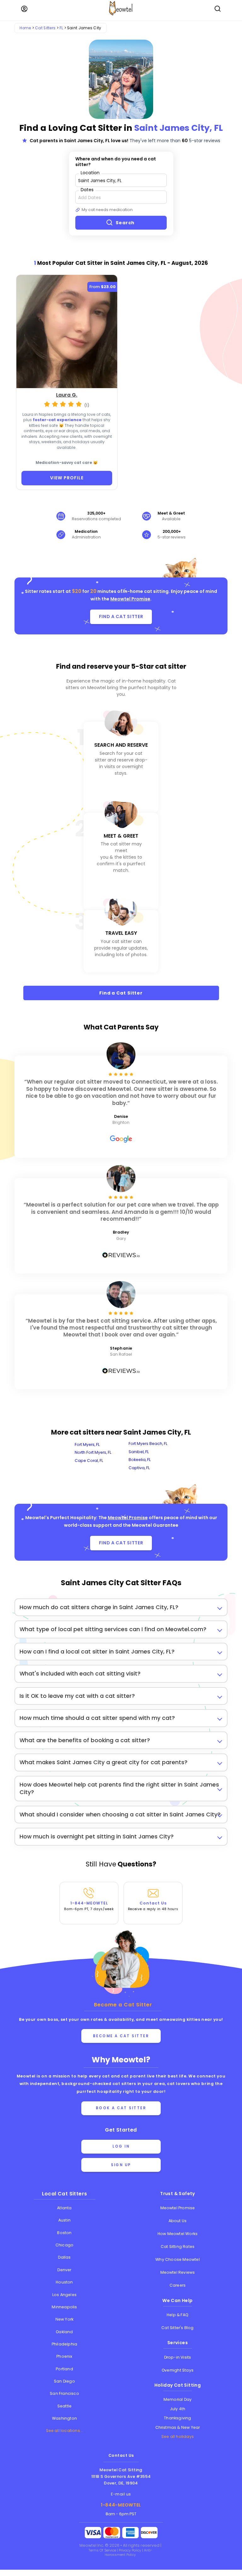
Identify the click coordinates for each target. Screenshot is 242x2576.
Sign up (121, 2165)
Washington (64, 2418)
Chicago (64, 2245)
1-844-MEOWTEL (89, 1906)
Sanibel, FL (139, 1452)
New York (65, 2319)
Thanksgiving (177, 2418)
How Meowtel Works (178, 2234)
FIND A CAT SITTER (121, 616)
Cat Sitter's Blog (177, 2328)
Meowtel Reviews (178, 2272)
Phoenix (64, 2356)
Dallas (64, 2257)
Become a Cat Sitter (121, 2036)
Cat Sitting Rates (178, 2247)
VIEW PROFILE (67, 478)
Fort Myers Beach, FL (148, 1444)
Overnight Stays (178, 2370)
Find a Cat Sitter (121, 993)
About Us (178, 2221)
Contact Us (153, 1906)
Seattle (64, 2406)
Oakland (64, 2332)
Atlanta (64, 2208)
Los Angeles (64, 2295)
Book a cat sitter (121, 2108)
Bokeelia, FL (140, 1460)
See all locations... (65, 2431)
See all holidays (178, 2437)
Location (90, 173)
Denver (64, 2270)
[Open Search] (218, 9)
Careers (178, 2285)
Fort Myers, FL (87, 1444)
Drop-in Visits (178, 2357)
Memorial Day (178, 2399)
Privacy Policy (130, 2550)
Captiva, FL (139, 1468)
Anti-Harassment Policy (128, 2553)
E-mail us (121, 2494)
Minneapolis (64, 2307)
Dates (87, 190)
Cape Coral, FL (89, 1461)
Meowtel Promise (130, 599)
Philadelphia (64, 2344)
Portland (64, 2369)
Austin (64, 2220)
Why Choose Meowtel (178, 2259)
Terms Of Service (103, 2550)
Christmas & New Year (178, 2427)
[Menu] (24, 9)
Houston (64, 2282)
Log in (121, 2146)
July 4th (178, 2409)
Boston (64, 2233)
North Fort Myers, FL (93, 1452)
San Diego (64, 2381)
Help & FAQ (178, 2315)
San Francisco (64, 2393)
